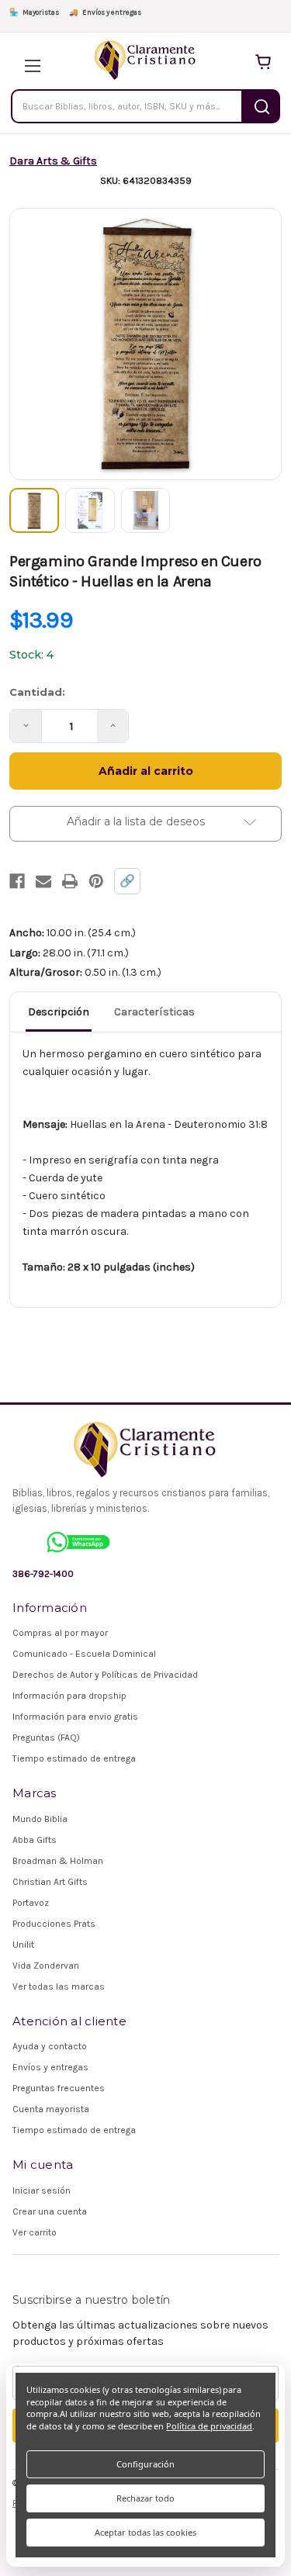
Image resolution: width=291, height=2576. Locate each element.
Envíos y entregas (105, 12)
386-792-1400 (43, 1574)
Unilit (23, 1945)
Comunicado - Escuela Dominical (84, 1654)
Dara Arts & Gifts (53, 161)
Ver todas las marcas (59, 1986)
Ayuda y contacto (50, 2046)
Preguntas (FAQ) (46, 1738)
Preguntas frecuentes (59, 2088)
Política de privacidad (209, 2426)
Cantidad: (37, 692)
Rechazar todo (145, 2498)
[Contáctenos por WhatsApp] (78, 1542)
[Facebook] (17, 881)
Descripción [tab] (59, 1012)
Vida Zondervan (46, 1966)
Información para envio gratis (75, 1717)
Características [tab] (154, 1012)
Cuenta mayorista (51, 2109)
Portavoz (31, 1903)
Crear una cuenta (50, 2211)
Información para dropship (69, 1696)
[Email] (43, 881)
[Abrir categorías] (28, 62)
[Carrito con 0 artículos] (263, 62)
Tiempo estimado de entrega (74, 1758)
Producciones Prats (54, 1924)
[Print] (70, 881)
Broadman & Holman (58, 1861)
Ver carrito (35, 2232)
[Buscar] (262, 106)
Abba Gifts (35, 1840)
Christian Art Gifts (50, 1882)
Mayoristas (34, 12)
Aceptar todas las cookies (145, 2532)
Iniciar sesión (42, 2190)
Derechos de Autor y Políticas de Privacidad (105, 1675)
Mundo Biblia (40, 1819)
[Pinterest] (96, 881)
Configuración (145, 2464)
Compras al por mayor (60, 1633)
